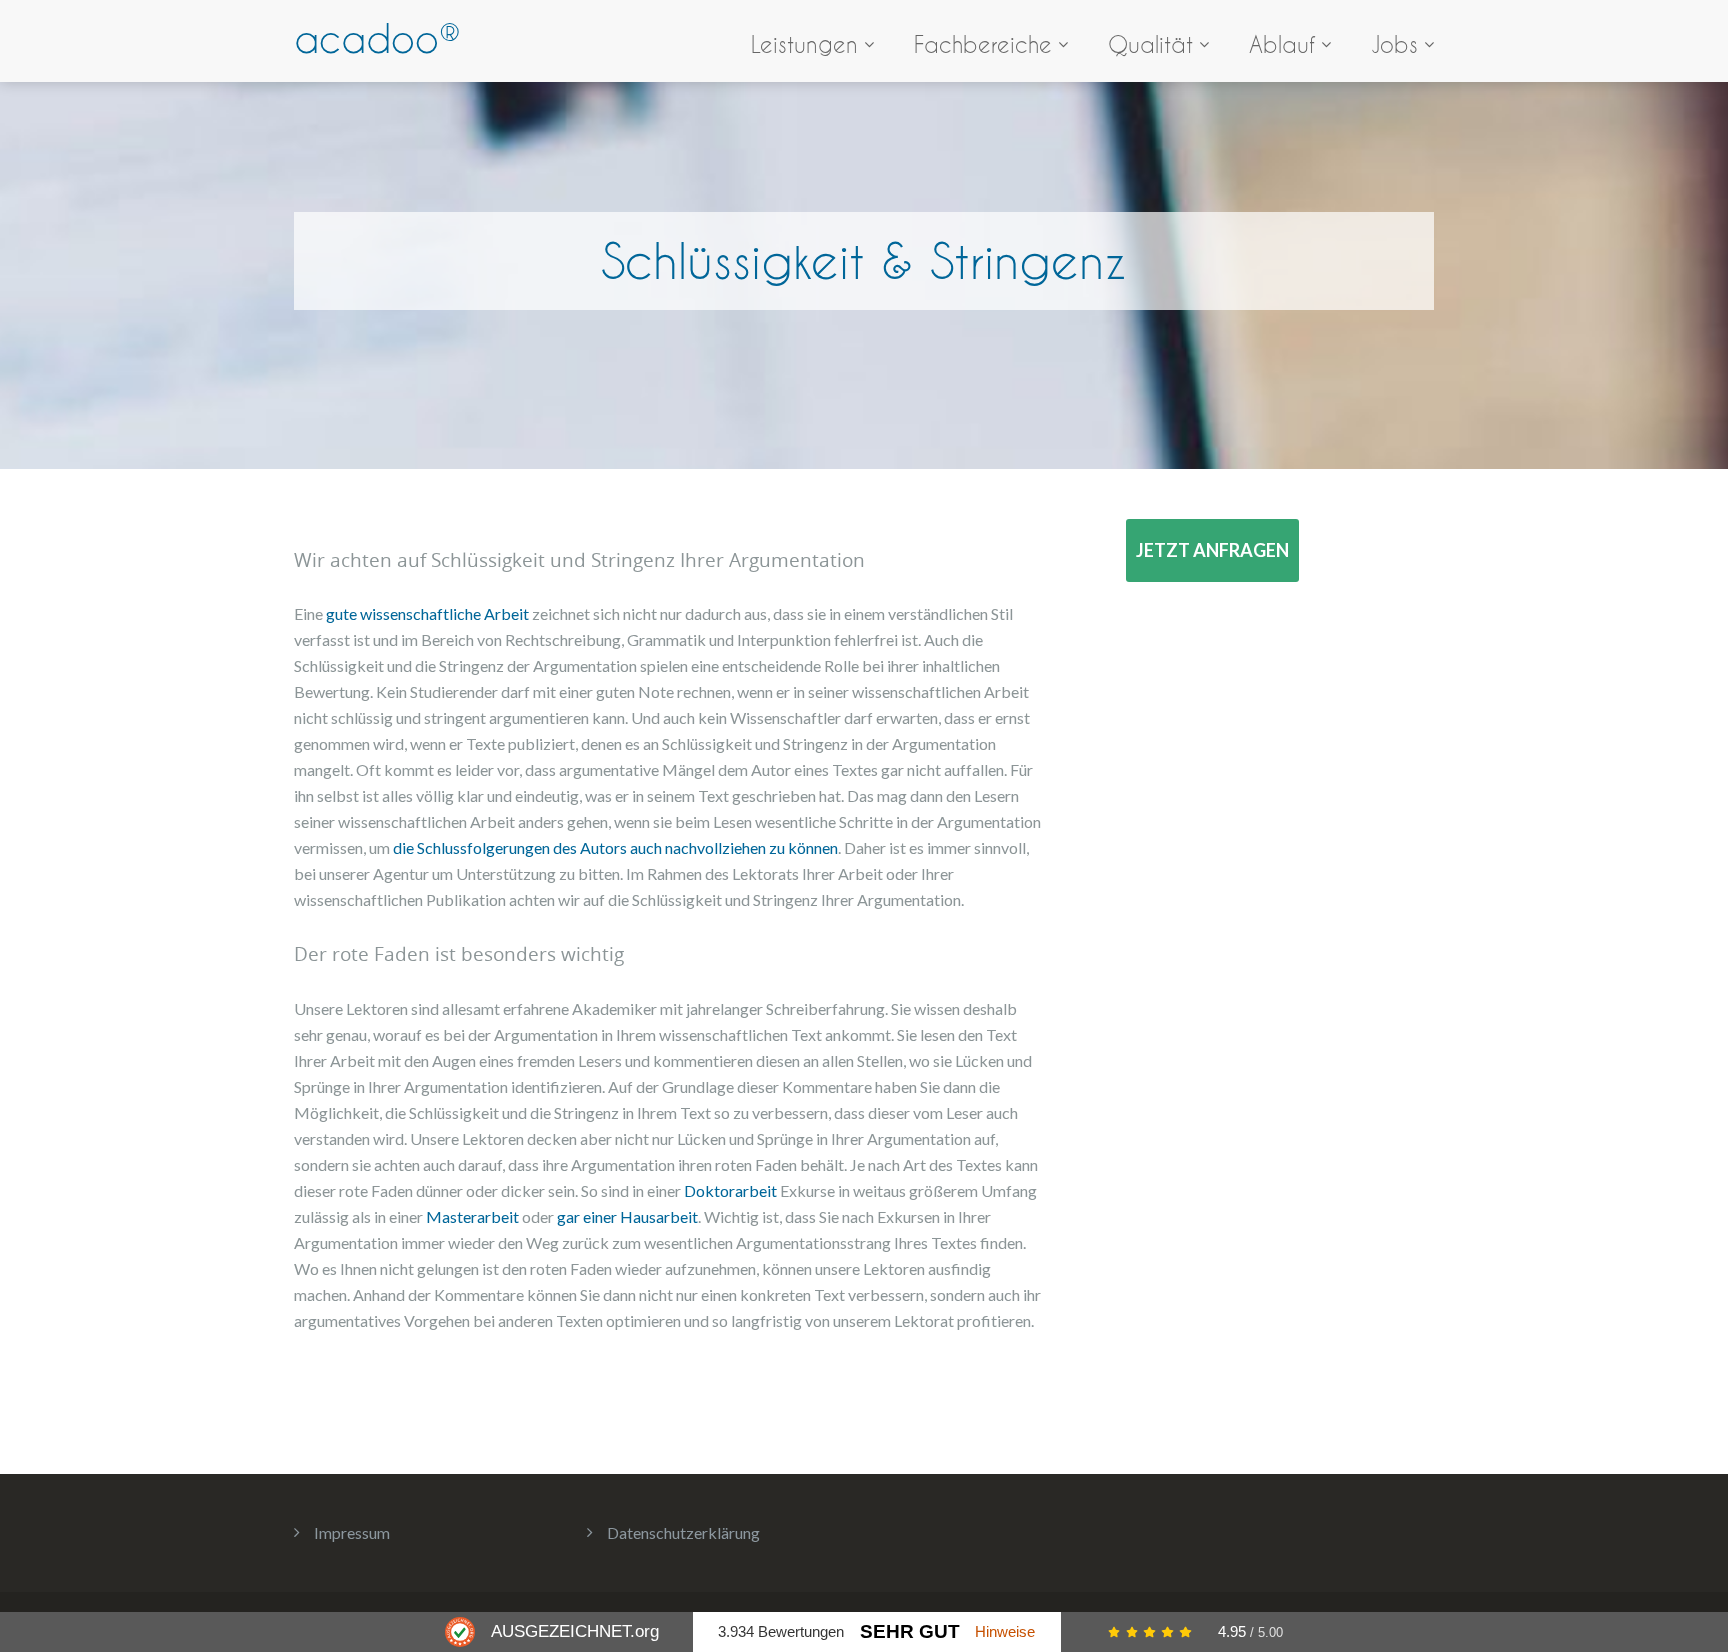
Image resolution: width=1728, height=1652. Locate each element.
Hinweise (1005, 1631)
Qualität (1150, 44)
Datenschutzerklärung (683, 1532)
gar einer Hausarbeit (627, 1216)
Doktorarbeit (732, 1190)
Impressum (352, 1532)
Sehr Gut (910, 1631)
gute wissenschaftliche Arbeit (427, 613)
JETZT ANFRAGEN (1212, 550)
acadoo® (377, 38)
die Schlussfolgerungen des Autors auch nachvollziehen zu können (615, 847)
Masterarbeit (474, 1216)
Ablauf (1282, 44)
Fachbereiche (983, 44)
